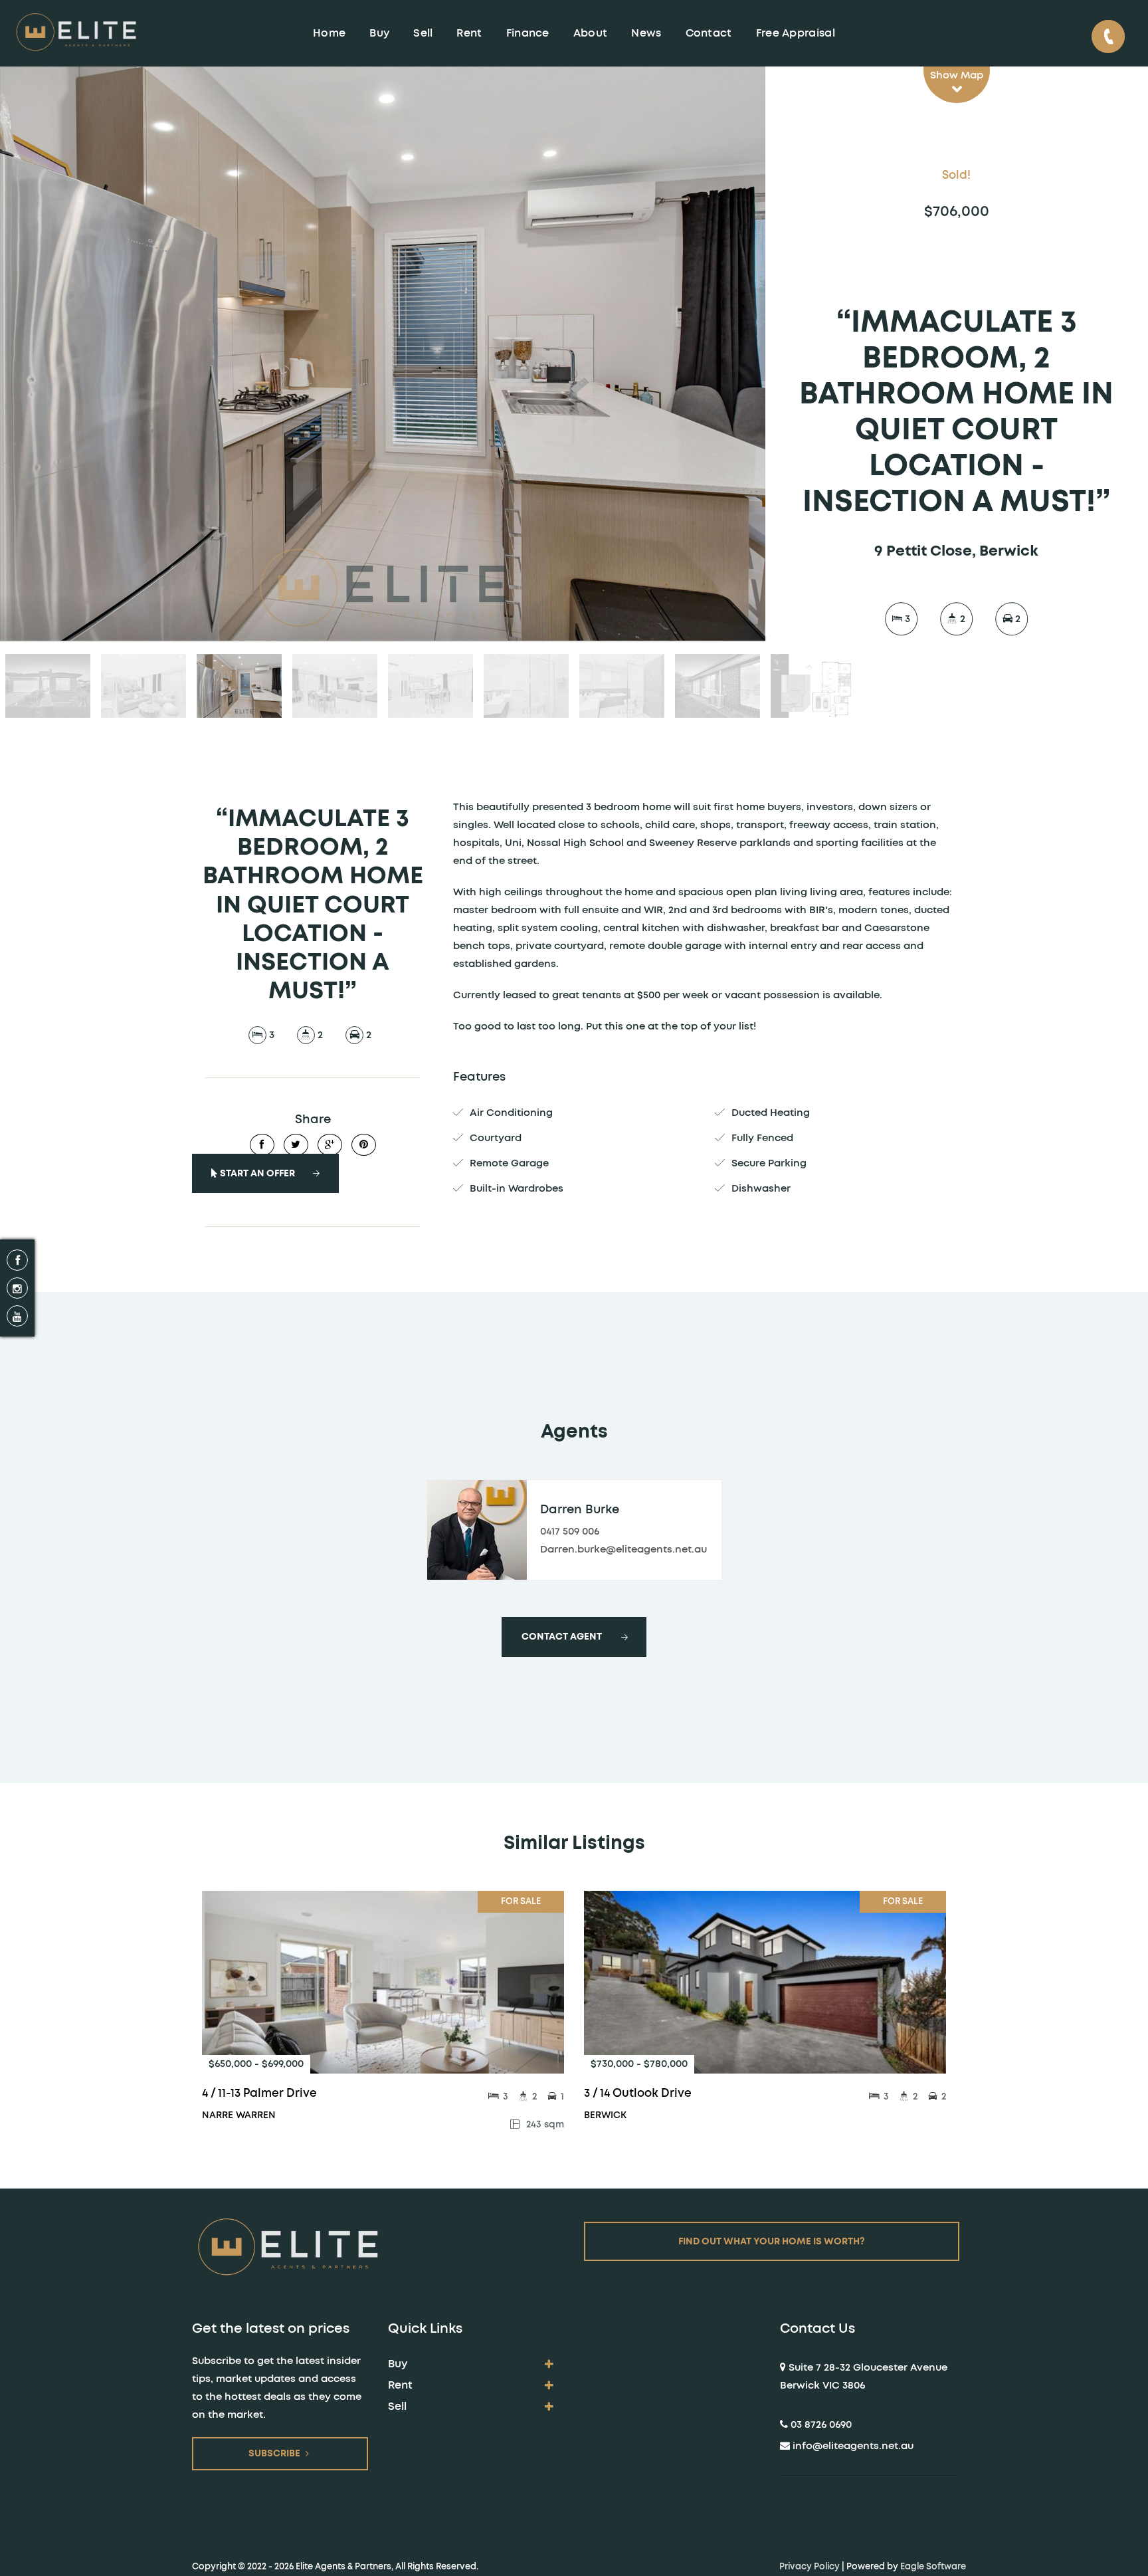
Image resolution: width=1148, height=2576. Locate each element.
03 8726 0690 (821, 2425)
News (646, 33)
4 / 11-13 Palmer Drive (259, 2093)
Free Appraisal (796, 33)
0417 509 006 (570, 1532)
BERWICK (605, 2115)
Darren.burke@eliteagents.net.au (623, 1550)
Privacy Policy (810, 2567)
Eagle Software (933, 2567)
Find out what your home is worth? (772, 2242)
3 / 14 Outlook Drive (638, 2093)
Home (329, 33)
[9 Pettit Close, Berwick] (383, 354)
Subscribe (274, 2454)
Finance (528, 33)
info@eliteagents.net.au (853, 2446)
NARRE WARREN (239, 2115)
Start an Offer (256, 1174)
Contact (709, 33)
